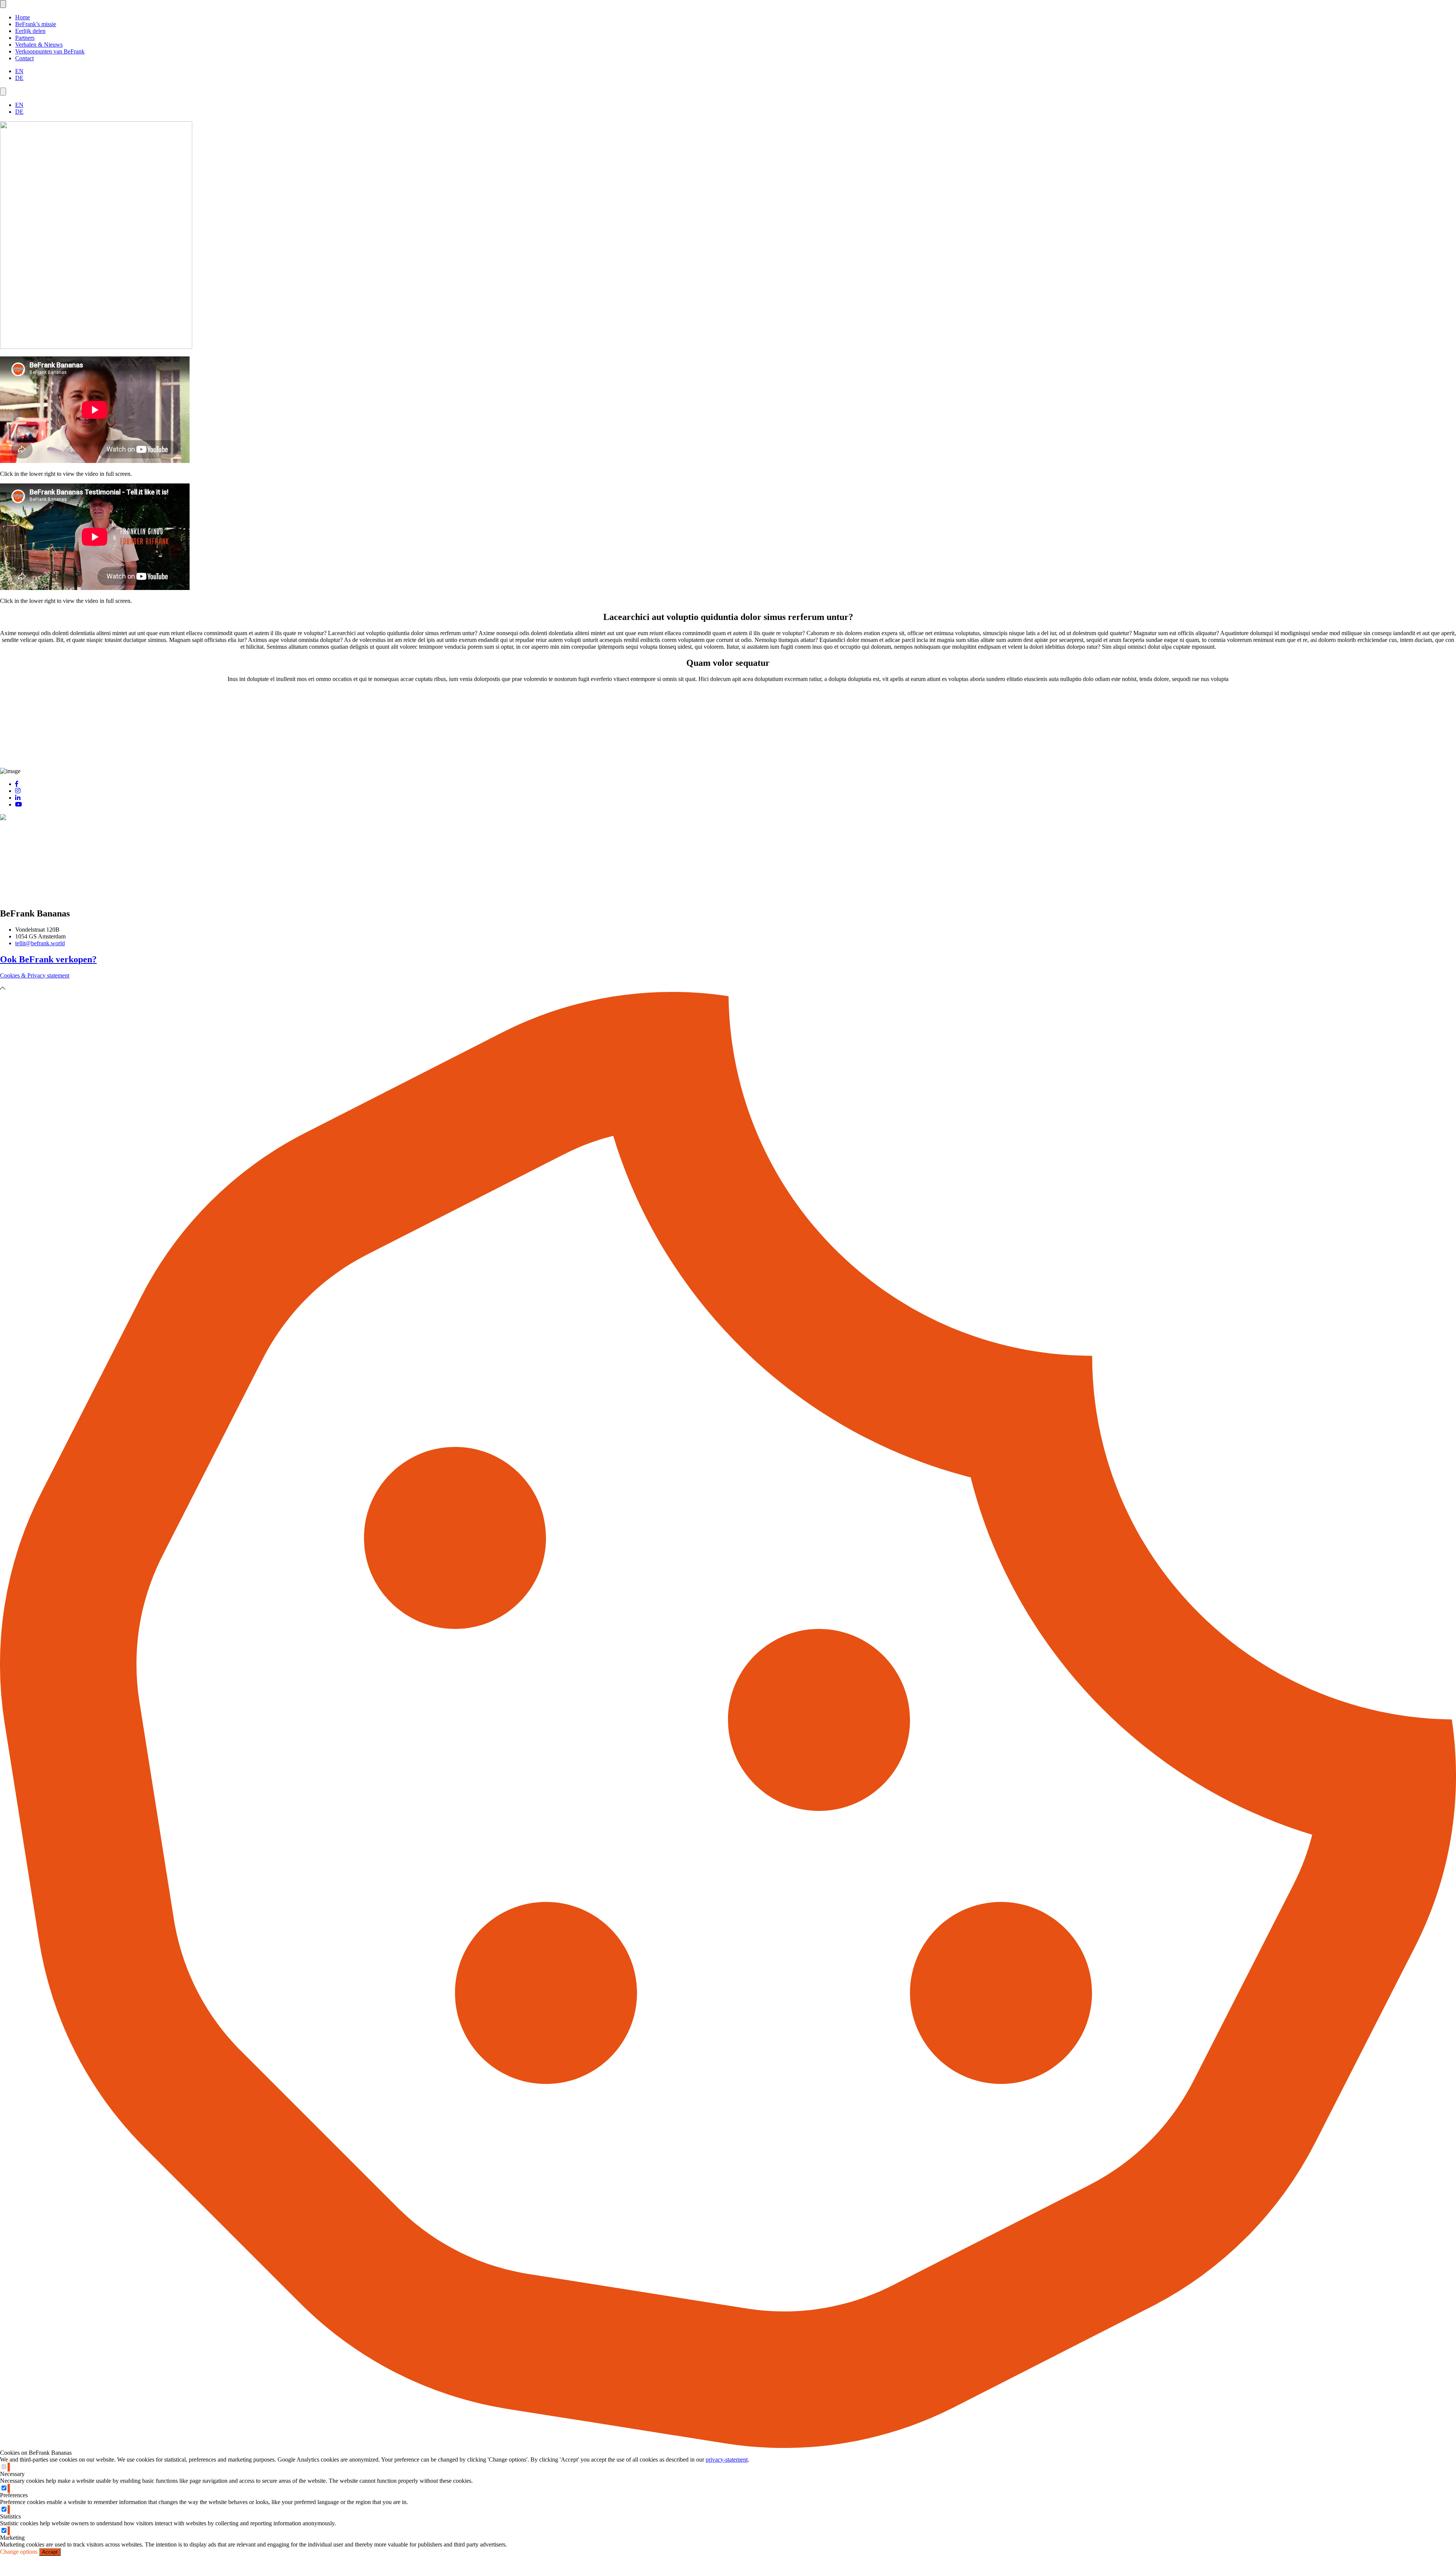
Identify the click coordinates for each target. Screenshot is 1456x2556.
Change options (19, 2552)
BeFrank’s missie (36, 24)
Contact (24, 58)
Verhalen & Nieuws (39, 45)
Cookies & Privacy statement (35, 975)
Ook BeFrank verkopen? (48, 959)
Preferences (14, 2495)
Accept (50, 2552)
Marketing (12, 2538)
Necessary (12, 2474)
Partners (25, 38)
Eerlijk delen (30, 31)
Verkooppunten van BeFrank (50, 51)
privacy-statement (727, 2460)
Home (23, 17)
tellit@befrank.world (40, 943)
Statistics (10, 2516)
